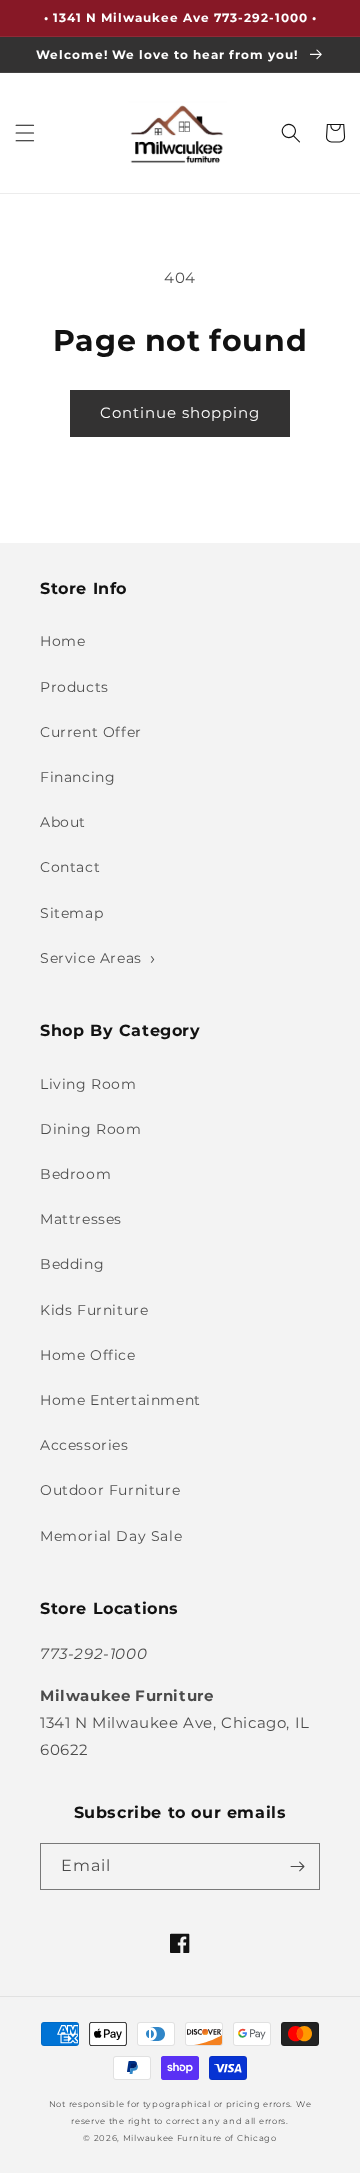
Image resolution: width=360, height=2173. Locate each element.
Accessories (84, 1445)
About (63, 822)
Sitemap (71, 913)
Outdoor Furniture (110, 1490)
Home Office (88, 1355)
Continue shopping (180, 412)
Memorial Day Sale (111, 1536)
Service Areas (91, 958)
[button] (25, 133)
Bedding (72, 1264)
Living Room (88, 1084)
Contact (70, 867)
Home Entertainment (120, 1400)
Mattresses (81, 1219)
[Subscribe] (297, 1866)
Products (74, 687)
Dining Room (91, 1129)
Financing (77, 777)
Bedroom (75, 1174)
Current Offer (91, 732)
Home (62, 641)
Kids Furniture (94, 1310)
